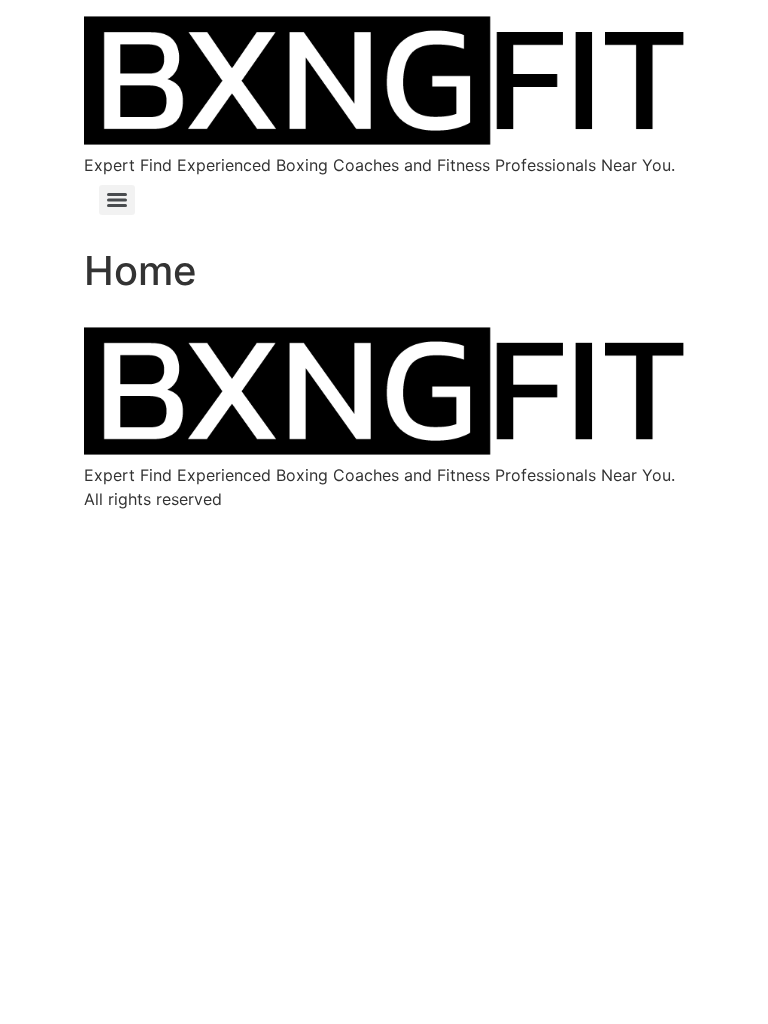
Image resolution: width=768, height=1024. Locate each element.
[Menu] (117, 200)
